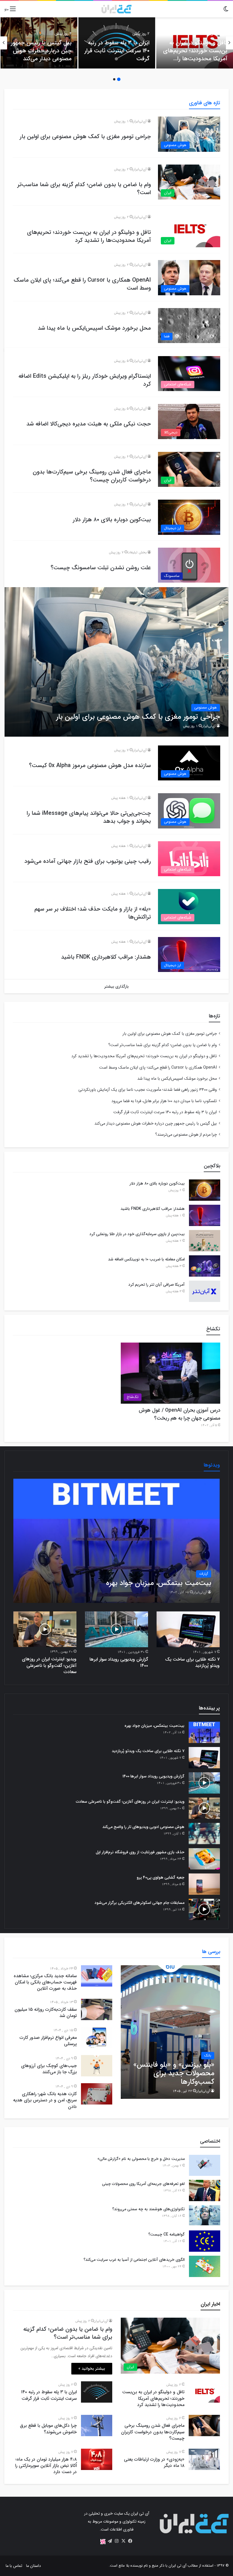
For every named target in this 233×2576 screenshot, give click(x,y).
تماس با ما (14, 2566)
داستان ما (34, 2566)
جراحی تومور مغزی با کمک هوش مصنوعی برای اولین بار (85, 137)
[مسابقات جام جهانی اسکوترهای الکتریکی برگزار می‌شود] (204, 1909)
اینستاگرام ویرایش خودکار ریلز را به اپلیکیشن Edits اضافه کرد (85, 380)
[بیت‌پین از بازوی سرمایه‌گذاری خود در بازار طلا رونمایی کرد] (205, 1241)
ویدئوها (212, 1465)
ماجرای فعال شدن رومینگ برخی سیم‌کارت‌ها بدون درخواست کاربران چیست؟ (92, 476)
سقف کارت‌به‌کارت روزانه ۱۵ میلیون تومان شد (46, 2013)
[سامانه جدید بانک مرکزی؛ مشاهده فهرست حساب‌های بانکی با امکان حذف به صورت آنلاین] (97, 1976)
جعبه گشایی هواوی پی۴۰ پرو (161, 1877)
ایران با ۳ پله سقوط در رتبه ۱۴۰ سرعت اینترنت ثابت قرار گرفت (117, 51)
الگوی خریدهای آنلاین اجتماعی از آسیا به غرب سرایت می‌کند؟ (134, 2260)
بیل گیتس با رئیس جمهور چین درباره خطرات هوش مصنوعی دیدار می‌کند (41, 51)
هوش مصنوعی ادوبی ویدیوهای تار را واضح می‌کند (143, 1827)
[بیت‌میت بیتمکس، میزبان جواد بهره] (117, 1541)
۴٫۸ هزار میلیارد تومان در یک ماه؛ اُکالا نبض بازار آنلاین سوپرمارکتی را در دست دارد (46, 2466)
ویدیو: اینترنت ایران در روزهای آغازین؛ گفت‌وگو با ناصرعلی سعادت (49, 1665)
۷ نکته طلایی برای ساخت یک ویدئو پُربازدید (192, 1662)
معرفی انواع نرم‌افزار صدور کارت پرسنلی (48, 2041)
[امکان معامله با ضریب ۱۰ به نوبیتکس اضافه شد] (205, 1266)
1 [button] (119, 79)
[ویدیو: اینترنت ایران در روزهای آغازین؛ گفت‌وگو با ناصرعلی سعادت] (45, 1629)
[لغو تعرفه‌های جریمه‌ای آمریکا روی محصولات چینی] (205, 2190)
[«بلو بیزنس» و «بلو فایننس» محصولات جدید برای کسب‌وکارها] (170, 2032)
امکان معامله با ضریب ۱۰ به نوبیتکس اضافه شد (146, 1259)
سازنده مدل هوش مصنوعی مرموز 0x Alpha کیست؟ (90, 765)
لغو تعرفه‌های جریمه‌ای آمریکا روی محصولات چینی (143, 2184)
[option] (195, 43)
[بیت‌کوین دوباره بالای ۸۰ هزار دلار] (205, 1190)
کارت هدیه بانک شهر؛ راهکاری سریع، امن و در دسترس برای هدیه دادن (45, 2100)
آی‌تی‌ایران (139, 121)
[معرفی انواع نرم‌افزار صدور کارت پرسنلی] (97, 2038)
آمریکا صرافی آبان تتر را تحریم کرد (157, 1285)
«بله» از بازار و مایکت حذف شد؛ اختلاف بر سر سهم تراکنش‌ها (93, 913)
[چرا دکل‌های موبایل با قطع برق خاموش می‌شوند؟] (97, 2426)
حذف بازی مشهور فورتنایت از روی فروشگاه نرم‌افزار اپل (140, 1852)
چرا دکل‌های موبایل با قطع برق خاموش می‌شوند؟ (48, 2429)
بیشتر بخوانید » (92, 2369)
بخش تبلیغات (137, 552)
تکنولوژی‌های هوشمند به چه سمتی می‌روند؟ (148, 2209)
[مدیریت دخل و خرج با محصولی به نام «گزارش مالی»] (205, 2165)
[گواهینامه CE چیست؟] (205, 2241)
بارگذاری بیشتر (116, 986)
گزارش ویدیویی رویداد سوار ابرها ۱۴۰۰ (119, 1662)
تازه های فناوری (205, 103)
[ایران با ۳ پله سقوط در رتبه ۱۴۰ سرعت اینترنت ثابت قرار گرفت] (97, 2392)
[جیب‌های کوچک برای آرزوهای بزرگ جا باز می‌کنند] (97, 2066)
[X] (123, 2541)
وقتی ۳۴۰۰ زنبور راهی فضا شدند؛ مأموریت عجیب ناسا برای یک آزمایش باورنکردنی (148, 1090)
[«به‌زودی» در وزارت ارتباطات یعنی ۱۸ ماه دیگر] (204, 2459)
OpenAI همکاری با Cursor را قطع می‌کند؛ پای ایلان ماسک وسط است (82, 284)
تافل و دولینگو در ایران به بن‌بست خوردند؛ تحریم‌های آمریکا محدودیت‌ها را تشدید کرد (195, 55)
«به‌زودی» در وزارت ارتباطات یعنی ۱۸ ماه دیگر (154, 2462)
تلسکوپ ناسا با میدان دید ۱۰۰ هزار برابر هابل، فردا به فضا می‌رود (164, 1101)
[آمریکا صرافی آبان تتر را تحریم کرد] (205, 1291)
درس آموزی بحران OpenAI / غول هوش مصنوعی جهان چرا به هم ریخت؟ (179, 1414)
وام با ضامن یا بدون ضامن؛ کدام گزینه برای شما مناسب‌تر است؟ (84, 189)
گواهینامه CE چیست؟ (167, 2234)
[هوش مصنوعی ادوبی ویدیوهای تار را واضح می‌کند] (204, 1834)
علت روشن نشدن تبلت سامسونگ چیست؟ (101, 568)
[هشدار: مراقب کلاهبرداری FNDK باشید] (205, 1215)
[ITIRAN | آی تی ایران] (116, 9)
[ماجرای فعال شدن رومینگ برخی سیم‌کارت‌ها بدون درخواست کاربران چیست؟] (204, 2426)
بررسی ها (211, 1952)
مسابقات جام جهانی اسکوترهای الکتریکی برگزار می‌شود (140, 1903)
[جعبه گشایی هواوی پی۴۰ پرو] (204, 1884)
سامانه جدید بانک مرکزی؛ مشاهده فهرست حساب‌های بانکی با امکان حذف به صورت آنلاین (45, 1982)
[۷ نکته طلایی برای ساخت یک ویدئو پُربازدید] (188, 1629)
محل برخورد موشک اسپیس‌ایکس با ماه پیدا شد (94, 328)
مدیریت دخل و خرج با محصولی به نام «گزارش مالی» (141, 2159)
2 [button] (114, 79)
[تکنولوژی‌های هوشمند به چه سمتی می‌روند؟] (205, 2216)
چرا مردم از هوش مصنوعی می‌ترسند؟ (186, 1135)
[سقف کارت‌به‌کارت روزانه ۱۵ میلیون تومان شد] (97, 2009)
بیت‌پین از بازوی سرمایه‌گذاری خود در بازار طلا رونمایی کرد (137, 1234)
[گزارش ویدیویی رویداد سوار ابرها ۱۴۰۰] (116, 1629)
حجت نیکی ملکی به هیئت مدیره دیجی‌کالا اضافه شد (89, 424)
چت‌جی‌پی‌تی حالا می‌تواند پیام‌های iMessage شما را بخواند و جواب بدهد (89, 817)
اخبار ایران (210, 2304)
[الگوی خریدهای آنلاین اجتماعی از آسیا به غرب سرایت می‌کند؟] (205, 2266)
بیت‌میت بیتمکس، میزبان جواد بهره (154, 1726)
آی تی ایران (177, 2566)
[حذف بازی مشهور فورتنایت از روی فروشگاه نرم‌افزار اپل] (204, 1859)
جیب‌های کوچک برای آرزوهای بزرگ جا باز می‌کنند (49, 2069)
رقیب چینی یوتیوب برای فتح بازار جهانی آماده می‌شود (88, 861)
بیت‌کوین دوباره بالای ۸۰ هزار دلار (112, 520)
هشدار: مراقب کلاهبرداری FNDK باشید (106, 957)
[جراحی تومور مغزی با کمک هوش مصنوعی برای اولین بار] (117, 662)
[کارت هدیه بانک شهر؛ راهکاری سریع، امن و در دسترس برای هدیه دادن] (97, 2094)
